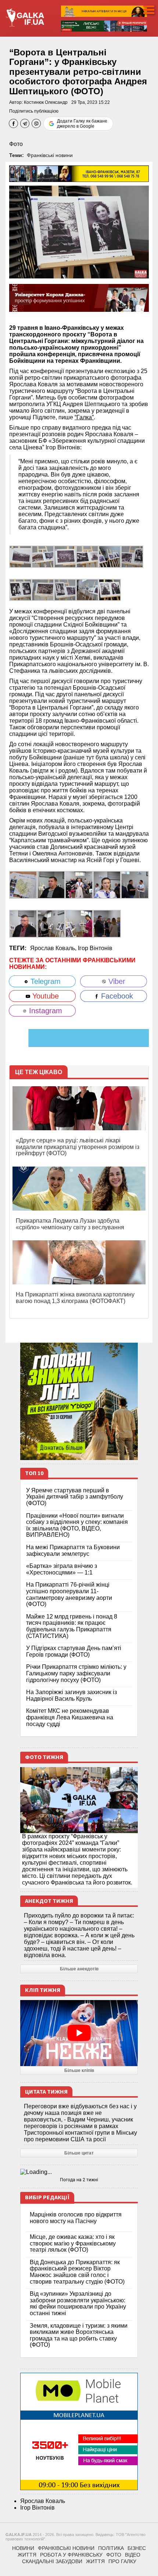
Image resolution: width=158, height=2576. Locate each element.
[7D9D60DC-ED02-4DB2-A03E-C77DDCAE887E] (51, 885)
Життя (27, 2555)
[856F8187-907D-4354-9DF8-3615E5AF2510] (43, 589)
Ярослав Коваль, (54, 948)
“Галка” (84, 417)
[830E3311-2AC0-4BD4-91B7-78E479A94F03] (43, 556)
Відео (133, 2555)
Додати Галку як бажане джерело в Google (82, 124)
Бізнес (137, 2548)
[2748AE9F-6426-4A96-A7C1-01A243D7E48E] (135, 885)
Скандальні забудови (52, 2561)
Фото (16, 144)
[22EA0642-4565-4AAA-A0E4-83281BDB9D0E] (23, 885)
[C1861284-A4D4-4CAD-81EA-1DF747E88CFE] (65, 556)
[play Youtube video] (79, 2033)
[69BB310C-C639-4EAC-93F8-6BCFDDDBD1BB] (87, 556)
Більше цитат (79, 2153)
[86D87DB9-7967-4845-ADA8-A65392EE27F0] (110, 556)
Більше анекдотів (79, 1969)
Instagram (44, 1011)
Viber (116, 981)
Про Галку (122, 2561)
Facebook (116, 996)
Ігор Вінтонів (95, 948)
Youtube (44, 996)
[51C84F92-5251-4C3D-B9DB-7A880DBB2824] (65, 589)
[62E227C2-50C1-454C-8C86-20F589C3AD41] (23, 924)
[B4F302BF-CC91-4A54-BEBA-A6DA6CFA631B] (51, 924)
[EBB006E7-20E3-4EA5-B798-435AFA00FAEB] (87, 589)
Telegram (44, 981)
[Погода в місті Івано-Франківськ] (79, 2172)
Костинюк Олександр (46, 102)
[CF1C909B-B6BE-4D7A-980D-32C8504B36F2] (107, 885)
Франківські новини (50, 155)
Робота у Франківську (71, 2555)
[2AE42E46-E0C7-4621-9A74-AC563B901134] (20, 589)
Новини (23, 2548)
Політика (111, 2548)
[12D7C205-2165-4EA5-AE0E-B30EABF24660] (132, 556)
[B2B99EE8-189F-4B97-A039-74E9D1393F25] (79, 924)
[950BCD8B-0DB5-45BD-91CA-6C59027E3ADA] (110, 589)
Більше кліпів (79, 2070)
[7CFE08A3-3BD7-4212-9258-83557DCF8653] (107, 924)
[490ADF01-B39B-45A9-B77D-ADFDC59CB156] (79, 885)
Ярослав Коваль (43, 2501)
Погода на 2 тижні (79, 2180)
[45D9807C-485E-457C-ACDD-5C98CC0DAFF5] (20, 556)
